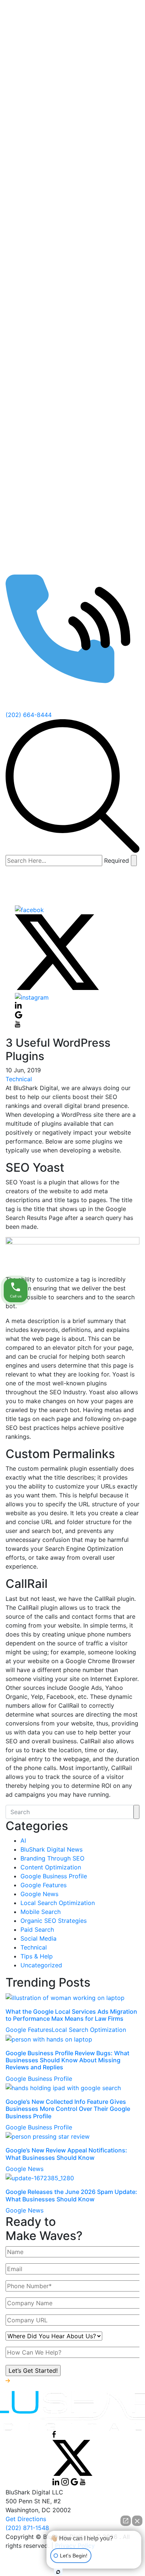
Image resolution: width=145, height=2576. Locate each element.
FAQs (48, 530)
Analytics (69, 115)
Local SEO (56, 174)
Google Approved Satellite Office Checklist (94, 193)
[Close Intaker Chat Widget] (137, 2521)
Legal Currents (62, 441)
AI (23, 1840)
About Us (40, 290)
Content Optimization (51, 1867)
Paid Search (37, 1929)
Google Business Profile (54, 1876)
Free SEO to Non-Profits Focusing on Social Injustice (90, 343)
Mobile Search (41, 1912)
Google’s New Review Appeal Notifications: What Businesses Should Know (66, 2154)
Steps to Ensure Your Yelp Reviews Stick (93, 241)
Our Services (44, 70)
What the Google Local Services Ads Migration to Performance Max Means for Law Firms (71, 2015)
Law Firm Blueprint (67, 411)
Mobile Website (79, 100)
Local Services (77, 275)
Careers (52, 305)
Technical (54, 85)
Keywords (70, 144)
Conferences (59, 598)
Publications (58, 545)
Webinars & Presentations (77, 583)
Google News (39, 1894)
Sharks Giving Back (69, 319)
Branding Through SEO (52, 1858)
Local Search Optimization (58, 1903)
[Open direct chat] (126, 2521)
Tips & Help (37, 1956)
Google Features (43, 1885)
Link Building (59, 159)
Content (53, 129)
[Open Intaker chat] (58, 2572)
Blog (48, 486)
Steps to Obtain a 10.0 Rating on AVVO (88, 217)
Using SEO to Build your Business (90, 564)
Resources (41, 471)
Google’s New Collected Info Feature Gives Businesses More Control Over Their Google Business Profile (68, 2109)
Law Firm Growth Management (85, 367)
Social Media (38, 1938)
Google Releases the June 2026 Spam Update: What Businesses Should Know (71, 2195)
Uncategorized (41, 1965)
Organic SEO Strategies (54, 1921)
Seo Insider (57, 397)
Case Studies (45, 456)
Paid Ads (54, 260)
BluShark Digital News (51, 1849)
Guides (51, 500)
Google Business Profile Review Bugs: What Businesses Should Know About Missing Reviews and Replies (67, 2060)
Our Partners (59, 515)
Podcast (38, 382)
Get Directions (26, 2519)
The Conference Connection (81, 426)
